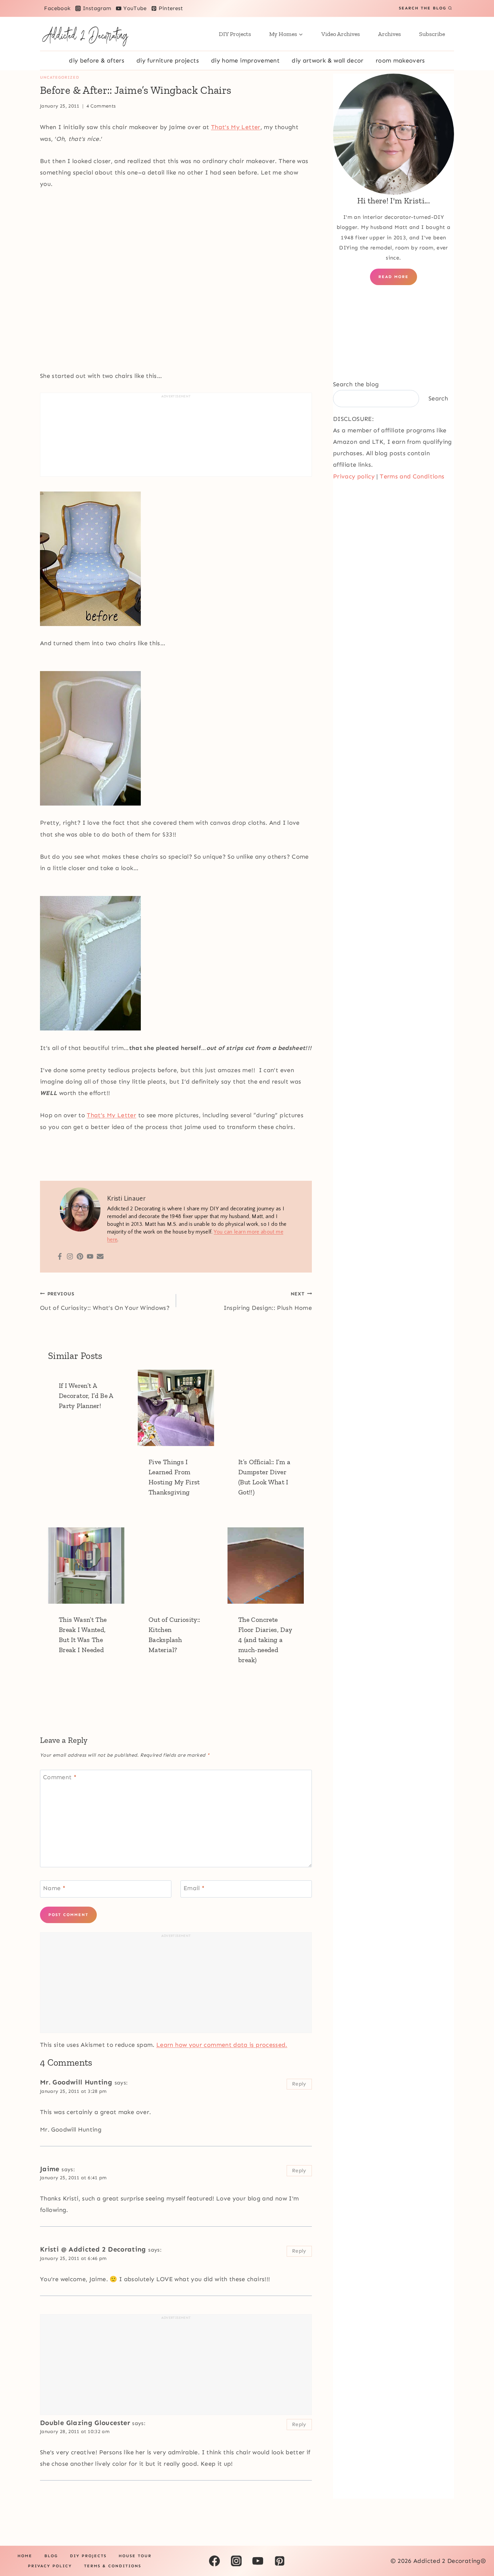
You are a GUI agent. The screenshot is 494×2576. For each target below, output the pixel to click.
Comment (60, 1778)
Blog (51, 2556)
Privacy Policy (50, 2566)
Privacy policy (354, 476)
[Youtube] (90, 1257)
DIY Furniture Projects (168, 61)
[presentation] (176, 1408)
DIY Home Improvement (245, 61)
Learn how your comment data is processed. (222, 2045)
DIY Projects (235, 34)
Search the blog (356, 384)
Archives (389, 34)
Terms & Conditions (113, 2566)
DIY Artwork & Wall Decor (328, 61)
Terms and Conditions (412, 476)
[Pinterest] (80, 1257)
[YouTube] (258, 2561)
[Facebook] (60, 1257)
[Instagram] (70, 1257)
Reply (299, 2084)
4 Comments (101, 106)
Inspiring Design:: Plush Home (268, 1301)
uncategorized (60, 77)
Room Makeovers (400, 61)
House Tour (135, 2556)
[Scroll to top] (478, 2550)
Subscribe (432, 34)
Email (194, 1888)
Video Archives (341, 34)
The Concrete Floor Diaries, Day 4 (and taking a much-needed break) (265, 1640)
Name (54, 1888)
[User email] (100, 1257)
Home (25, 2556)
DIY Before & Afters (97, 61)
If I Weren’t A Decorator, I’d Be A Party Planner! (86, 1396)
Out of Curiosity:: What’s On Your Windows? (105, 1301)
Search (438, 398)
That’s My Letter (236, 127)
